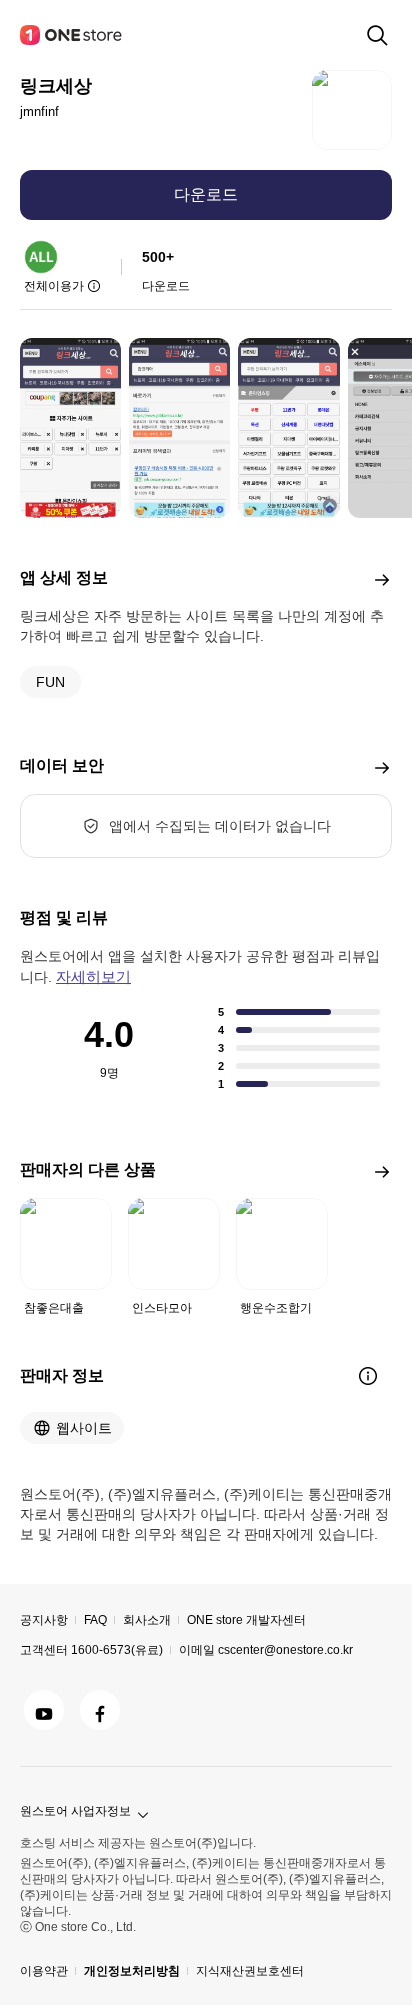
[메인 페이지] (72, 35)
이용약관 (44, 1971)
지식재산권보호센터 (250, 1971)
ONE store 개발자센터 (246, 1620)
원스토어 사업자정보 (75, 1811)
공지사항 (44, 1620)
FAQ (95, 1620)
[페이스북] (100, 1710)
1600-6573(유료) (117, 1650)
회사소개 (147, 1620)
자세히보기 (93, 976)
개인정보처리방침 (132, 1971)
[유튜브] (44, 1710)
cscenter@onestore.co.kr (285, 1650)
